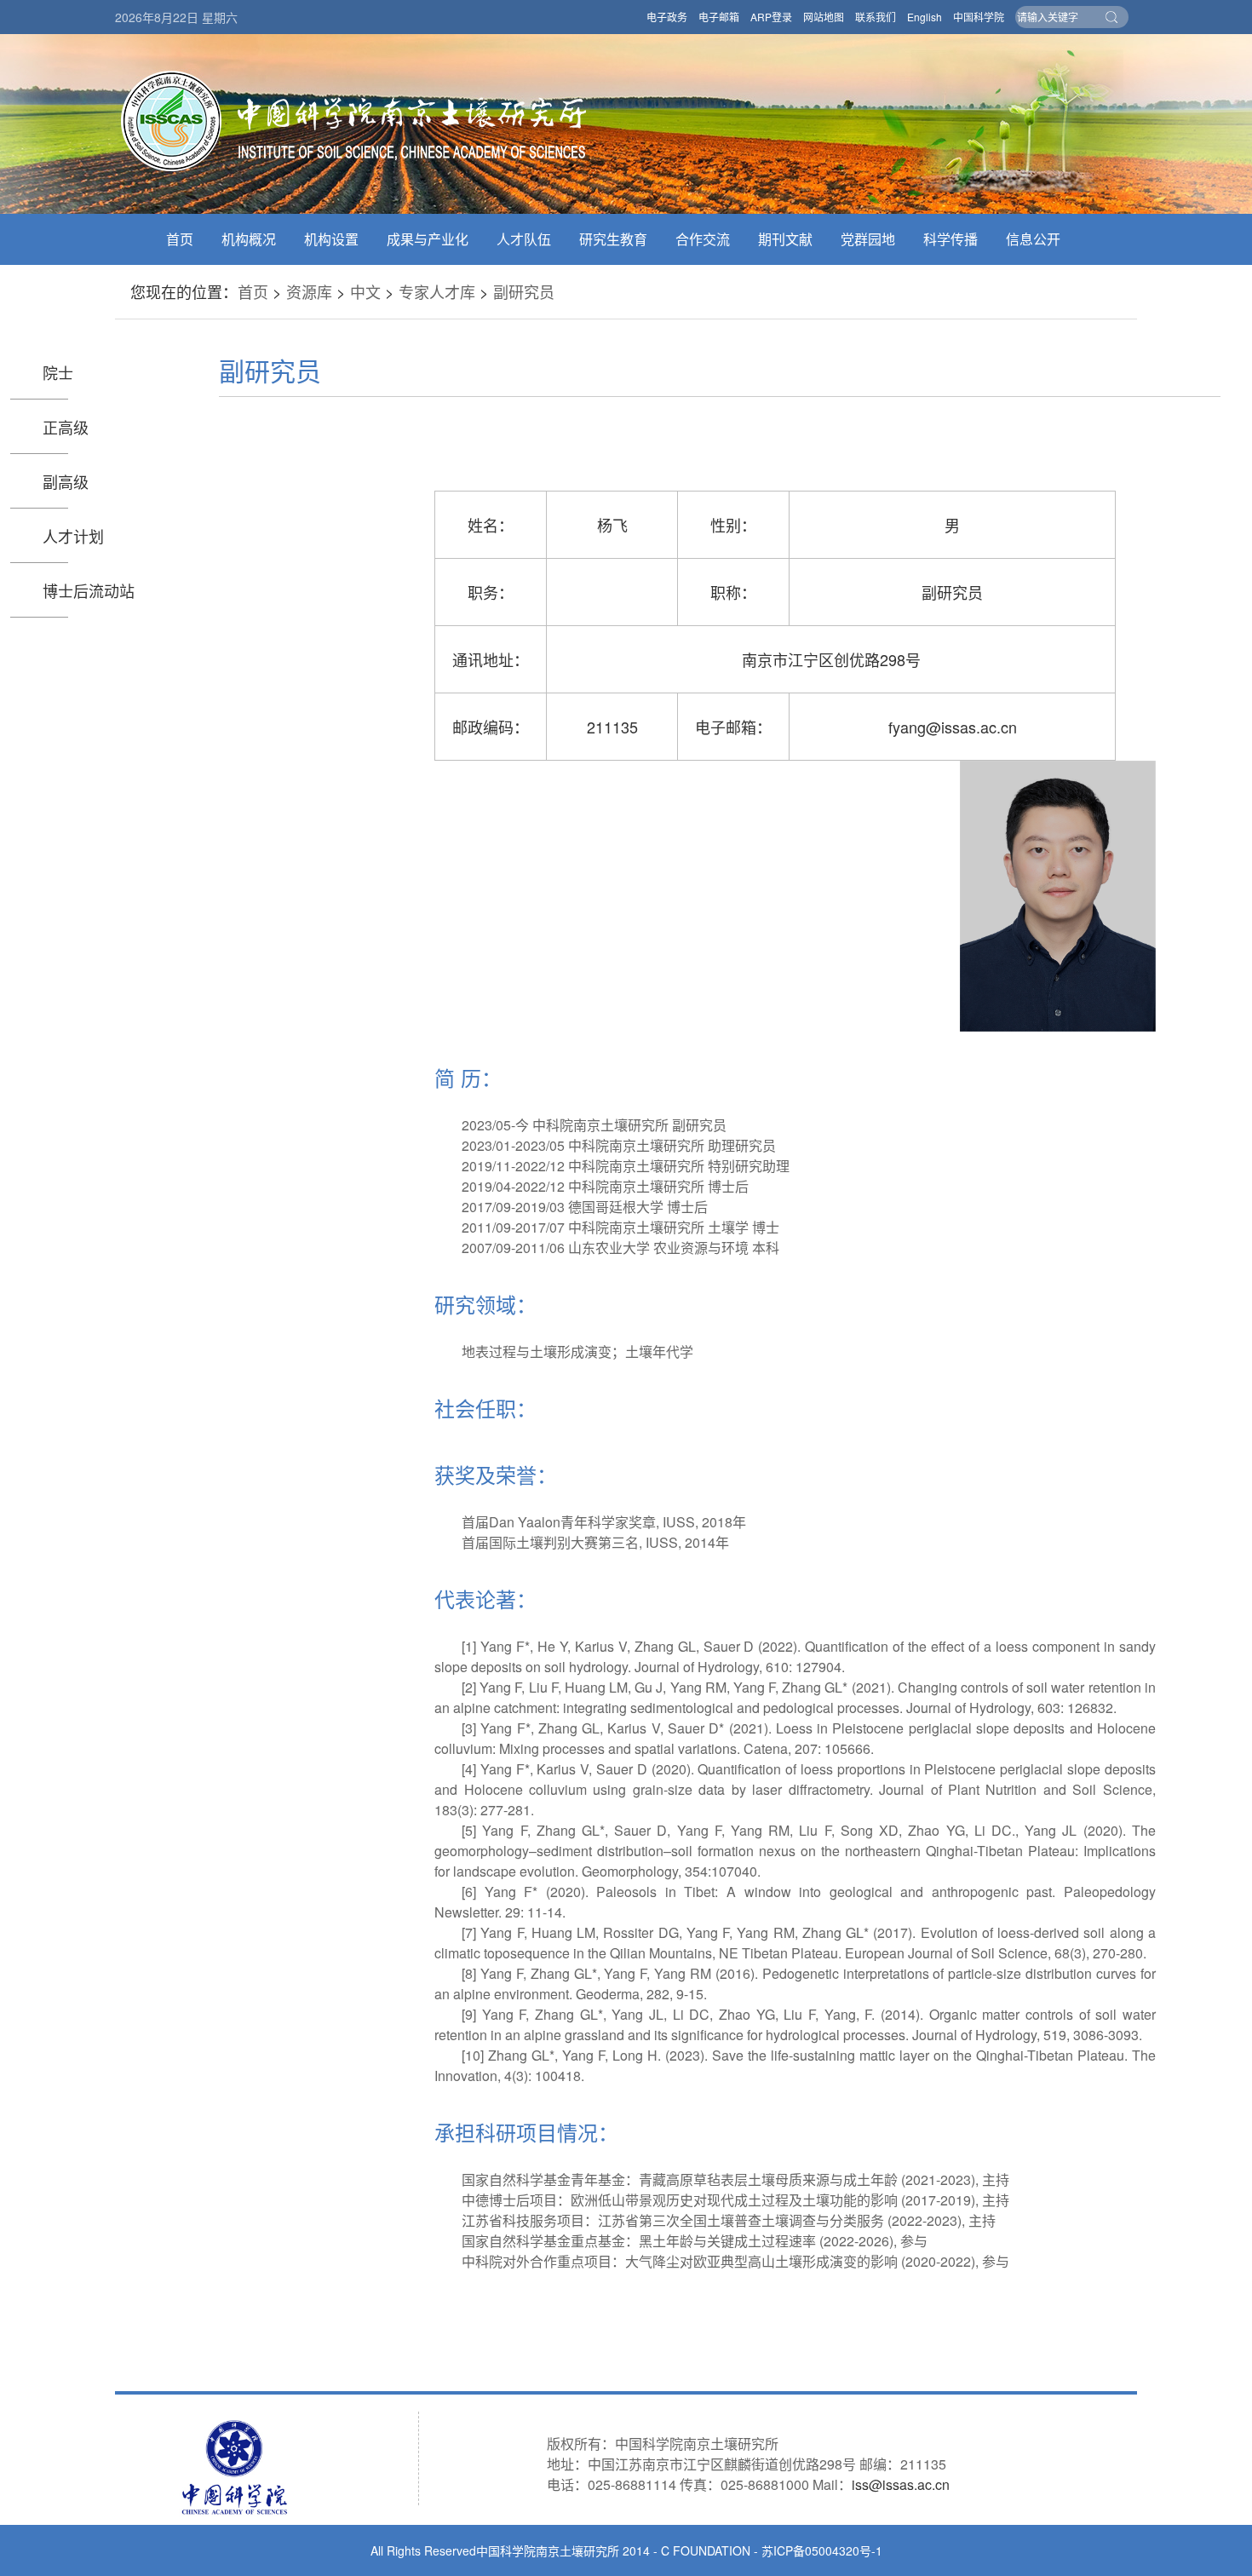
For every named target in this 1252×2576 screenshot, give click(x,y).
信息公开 (1033, 239)
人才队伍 (524, 239)
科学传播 (950, 239)
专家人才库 (437, 291)
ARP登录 (771, 17)
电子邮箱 (719, 17)
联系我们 (876, 17)
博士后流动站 (89, 590)
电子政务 (667, 17)
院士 (58, 372)
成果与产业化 (428, 239)
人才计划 (73, 536)
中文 (365, 291)
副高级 (66, 481)
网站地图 (824, 17)
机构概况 (249, 239)
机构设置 (331, 239)
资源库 (309, 291)
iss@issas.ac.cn (901, 2484)
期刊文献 (785, 239)
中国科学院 (979, 17)
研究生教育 (613, 239)
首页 (180, 239)
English (925, 17)
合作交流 (703, 239)
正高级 (66, 427)
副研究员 (524, 291)
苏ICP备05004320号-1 (822, 2550)
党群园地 (868, 239)
